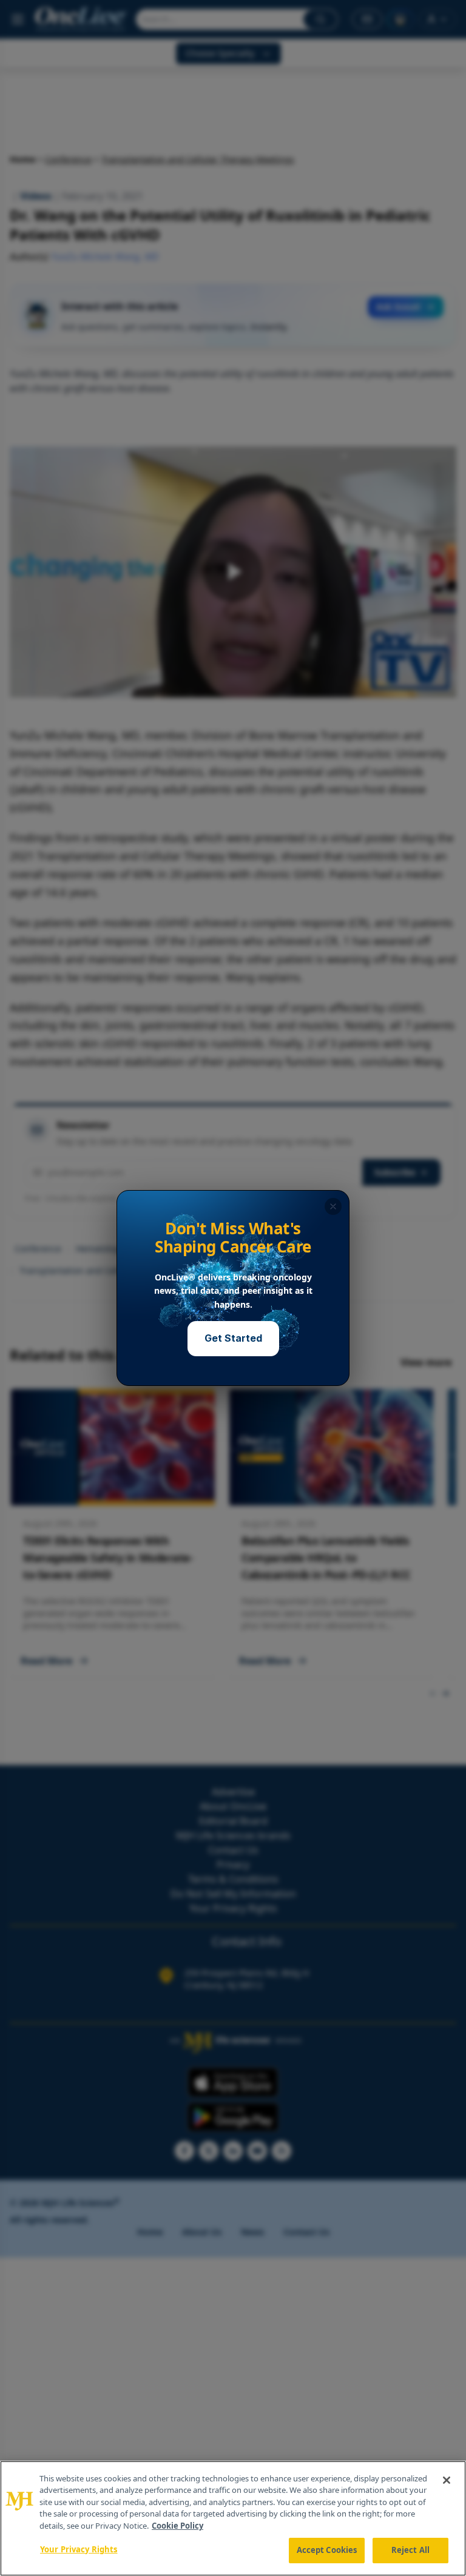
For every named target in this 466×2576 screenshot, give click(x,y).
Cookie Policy (177, 2526)
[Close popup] (333, 1206)
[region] (233, 2518)
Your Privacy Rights (79, 2549)
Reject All (410, 2550)
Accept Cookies (327, 2550)
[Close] (447, 2480)
